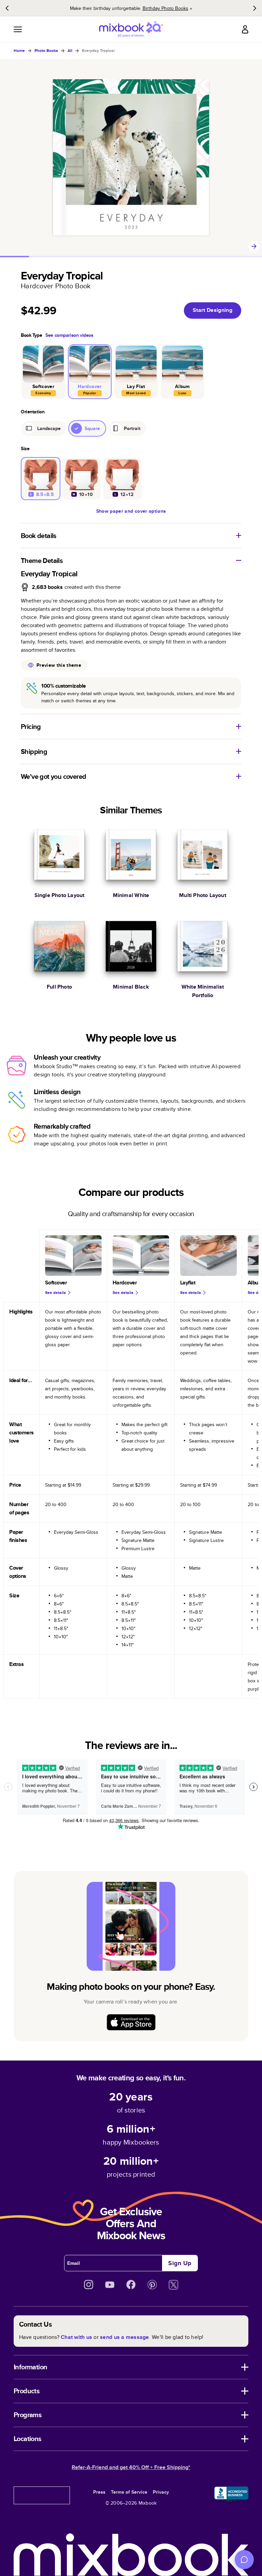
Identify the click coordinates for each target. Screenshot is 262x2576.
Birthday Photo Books (165, 8)
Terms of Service (129, 2492)
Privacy (161, 2492)
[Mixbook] (131, 29)
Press (99, 2492)
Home (19, 51)
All (70, 51)
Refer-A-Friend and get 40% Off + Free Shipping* (131, 2467)
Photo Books (46, 51)
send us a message (124, 2337)
